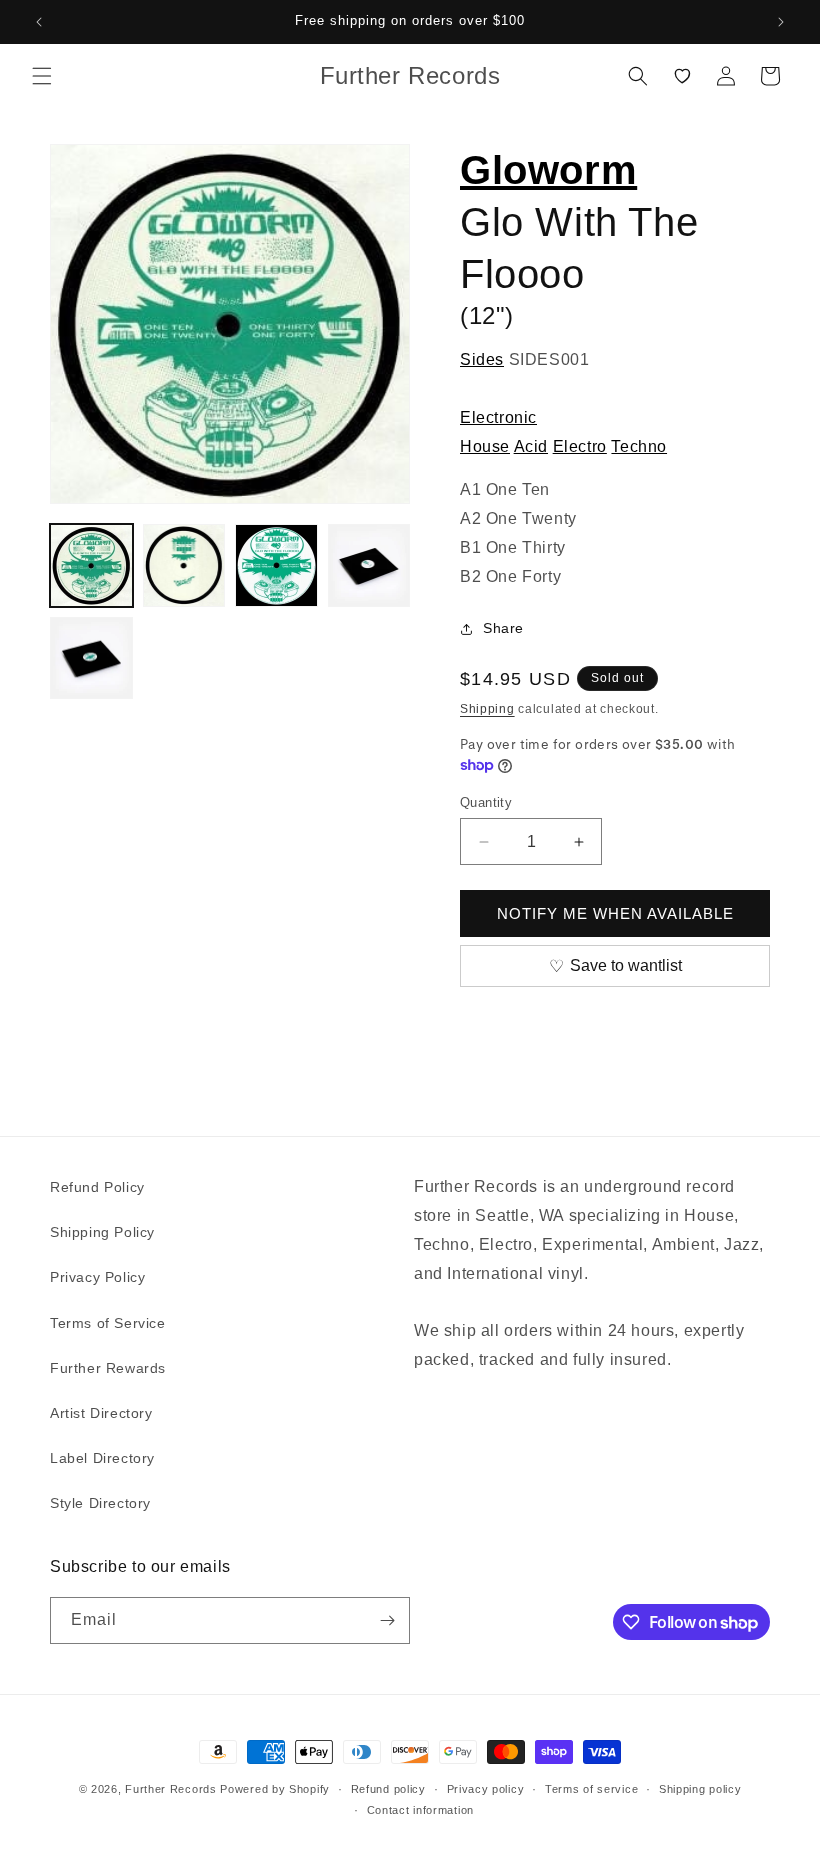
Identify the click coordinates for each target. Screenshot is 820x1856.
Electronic (498, 417)
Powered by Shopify (275, 1789)
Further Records (171, 1789)
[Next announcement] (781, 22)
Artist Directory (101, 1413)
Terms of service (591, 1789)
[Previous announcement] (39, 22)
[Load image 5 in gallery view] (91, 658)
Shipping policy (700, 1789)
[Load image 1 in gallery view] (91, 565)
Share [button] (503, 628)
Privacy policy (486, 1789)
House (485, 446)
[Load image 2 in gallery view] (184, 565)
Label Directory (102, 1458)
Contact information (420, 1810)
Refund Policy (97, 1187)
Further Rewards (108, 1368)
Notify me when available (615, 913)
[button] (42, 76)
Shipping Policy (102, 1232)
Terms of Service (108, 1323)
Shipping (487, 709)
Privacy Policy (97, 1277)
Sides (482, 359)
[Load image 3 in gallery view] (276, 565)
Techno (639, 446)
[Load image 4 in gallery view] (369, 565)
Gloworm (548, 170)
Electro (580, 446)
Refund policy (388, 1789)
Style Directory (100, 1503)
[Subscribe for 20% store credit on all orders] (387, 1620)
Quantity (486, 802)
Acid (531, 446)
